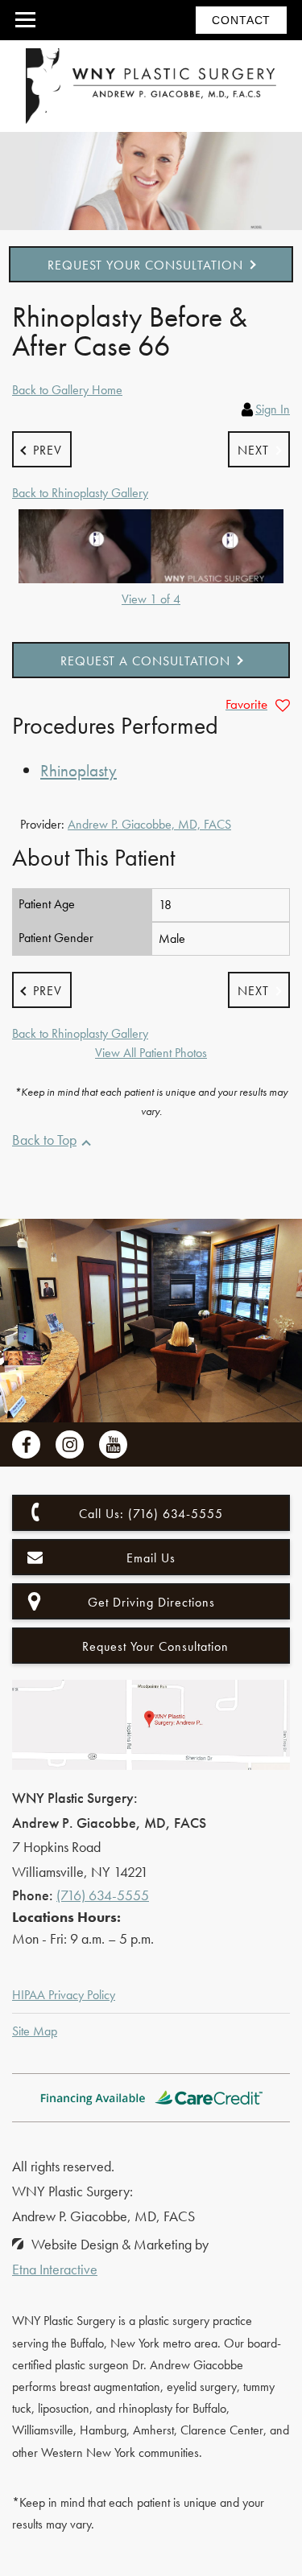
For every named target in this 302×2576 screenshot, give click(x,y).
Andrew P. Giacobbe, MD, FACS (149, 824)
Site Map (35, 2031)
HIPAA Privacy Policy (64, 1995)
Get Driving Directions (151, 1602)
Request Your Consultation (145, 265)
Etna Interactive (55, 2269)
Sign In (273, 409)
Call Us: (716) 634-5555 (151, 1514)
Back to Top (44, 1140)
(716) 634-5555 (103, 1895)
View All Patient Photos (151, 1053)
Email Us (151, 1558)
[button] (42, 449)
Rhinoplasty (79, 770)
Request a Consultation (145, 661)
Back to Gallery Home (67, 390)
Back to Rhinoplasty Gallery (80, 493)
